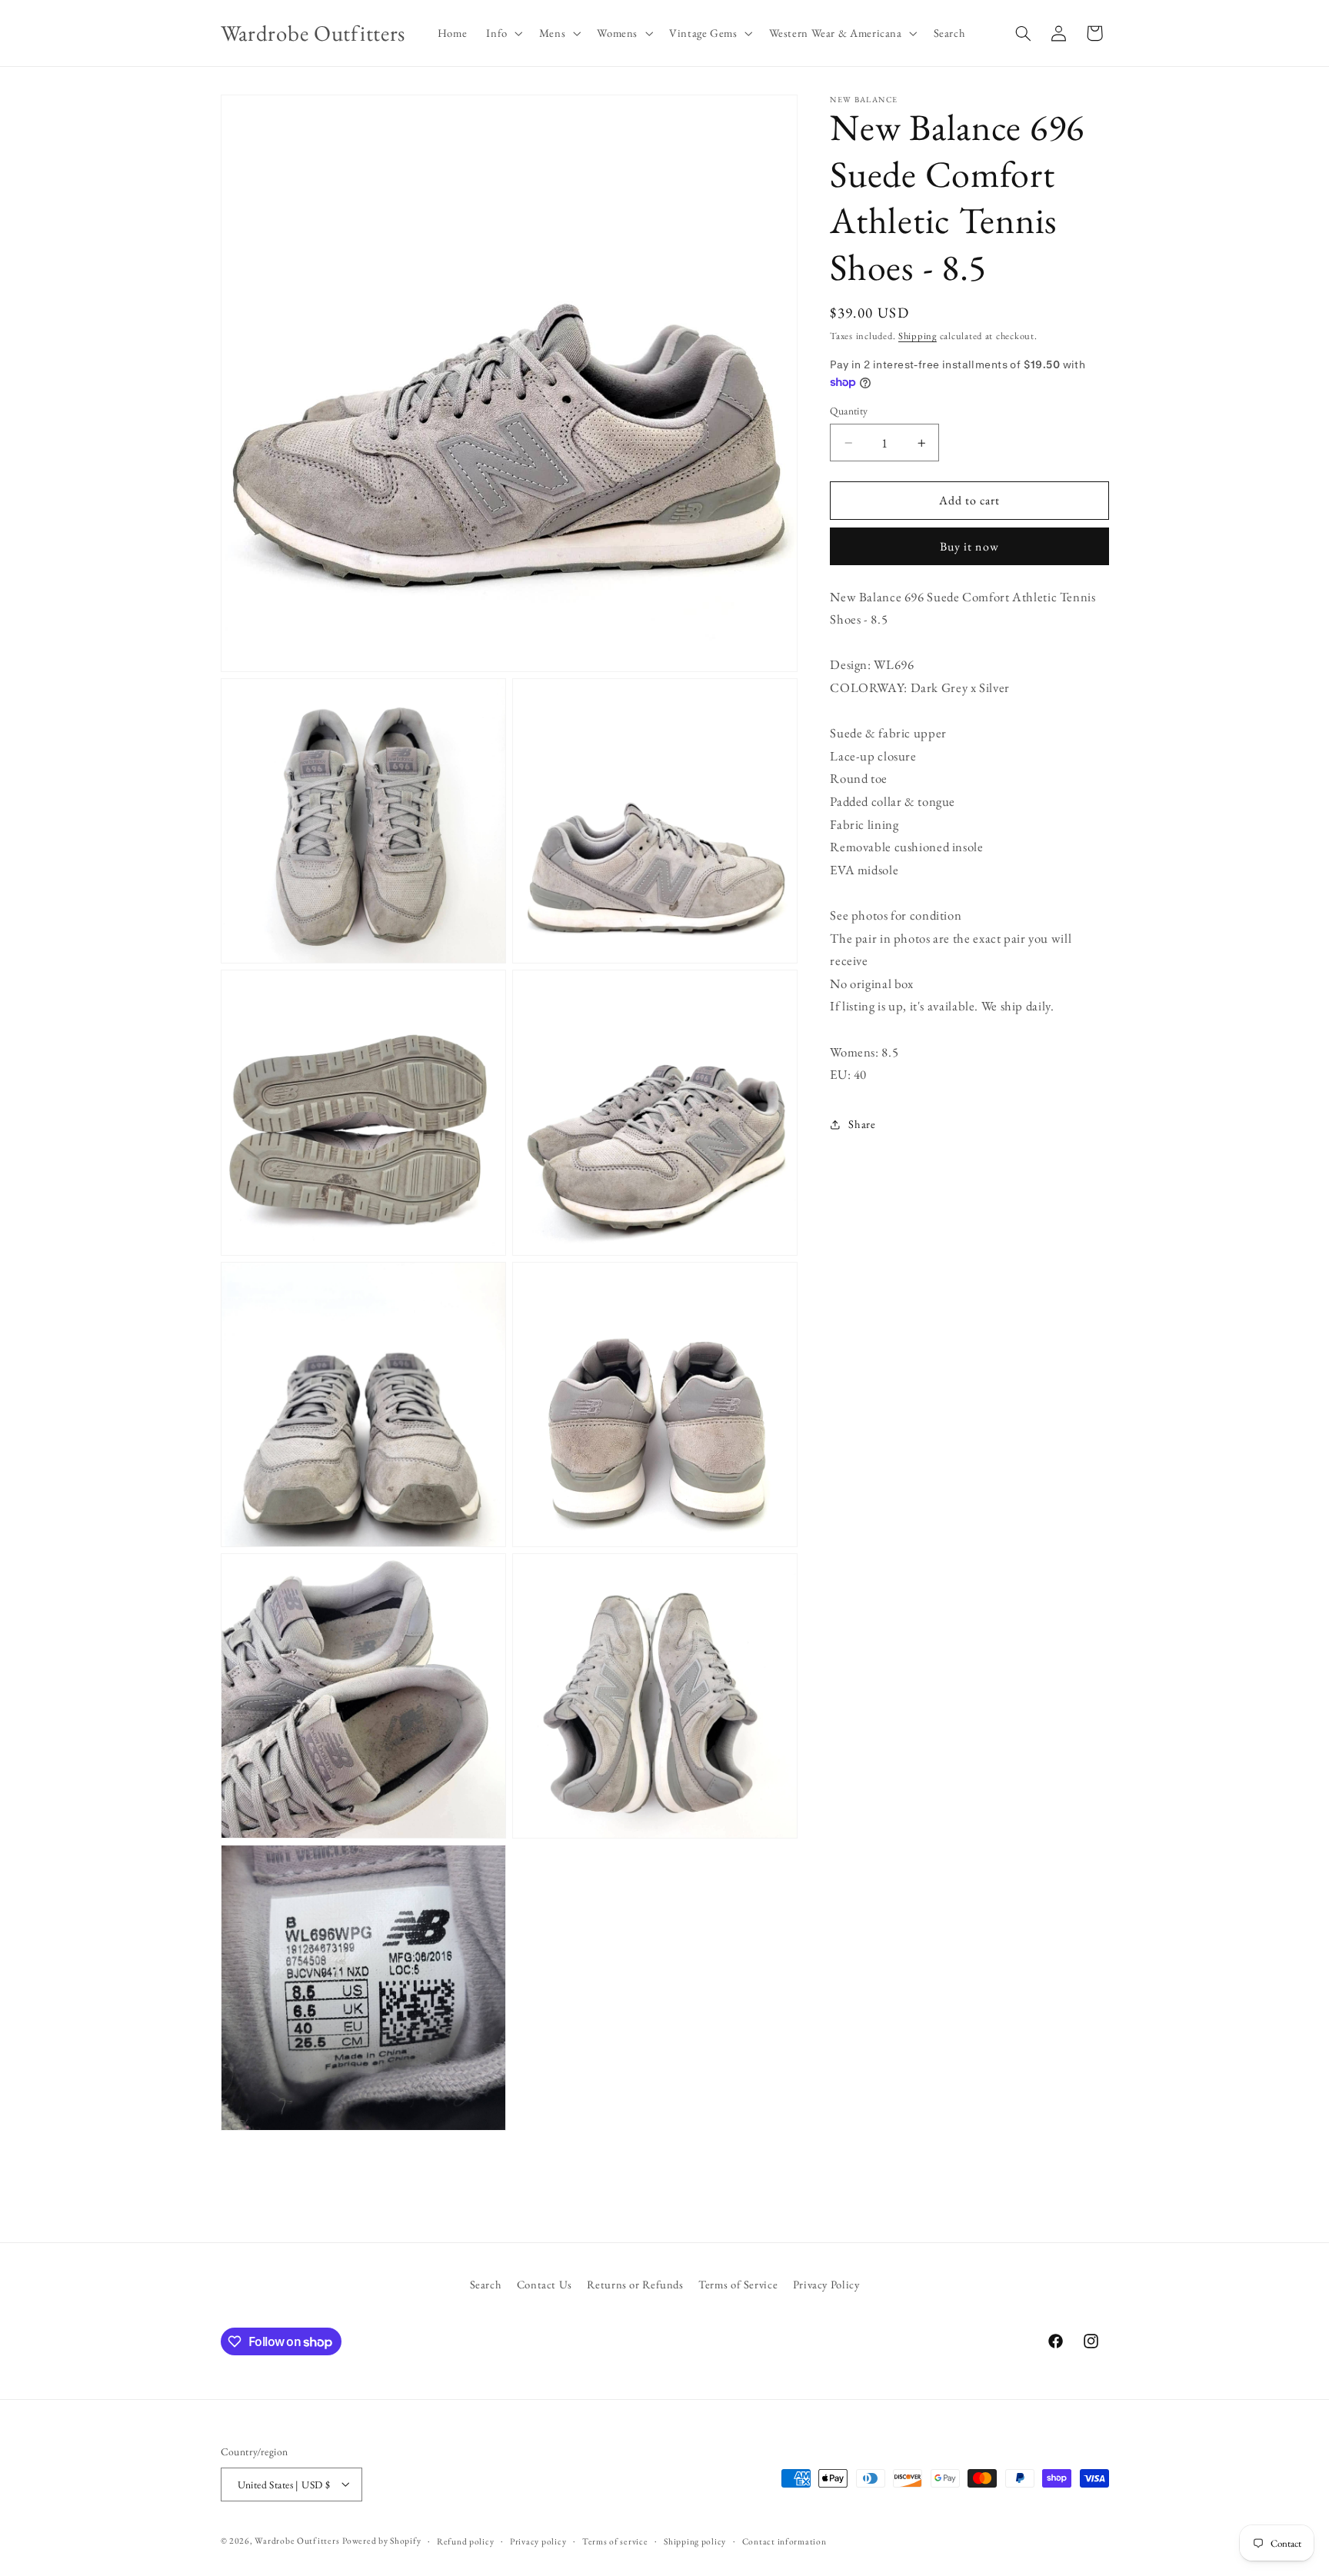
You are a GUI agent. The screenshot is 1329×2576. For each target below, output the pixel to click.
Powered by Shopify (381, 2539)
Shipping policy (695, 2540)
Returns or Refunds (635, 2284)
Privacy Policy (826, 2284)
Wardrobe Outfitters (297, 2539)
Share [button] (862, 1125)
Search (486, 2284)
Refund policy (466, 2540)
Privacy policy (538, 2540)
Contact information (784, 2540)
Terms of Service (738, 2284)
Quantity (849, 411)
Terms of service (615, 2540)
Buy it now (969, 547)
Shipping (918, 336)
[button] (503, 33)
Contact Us (545, 2284)
